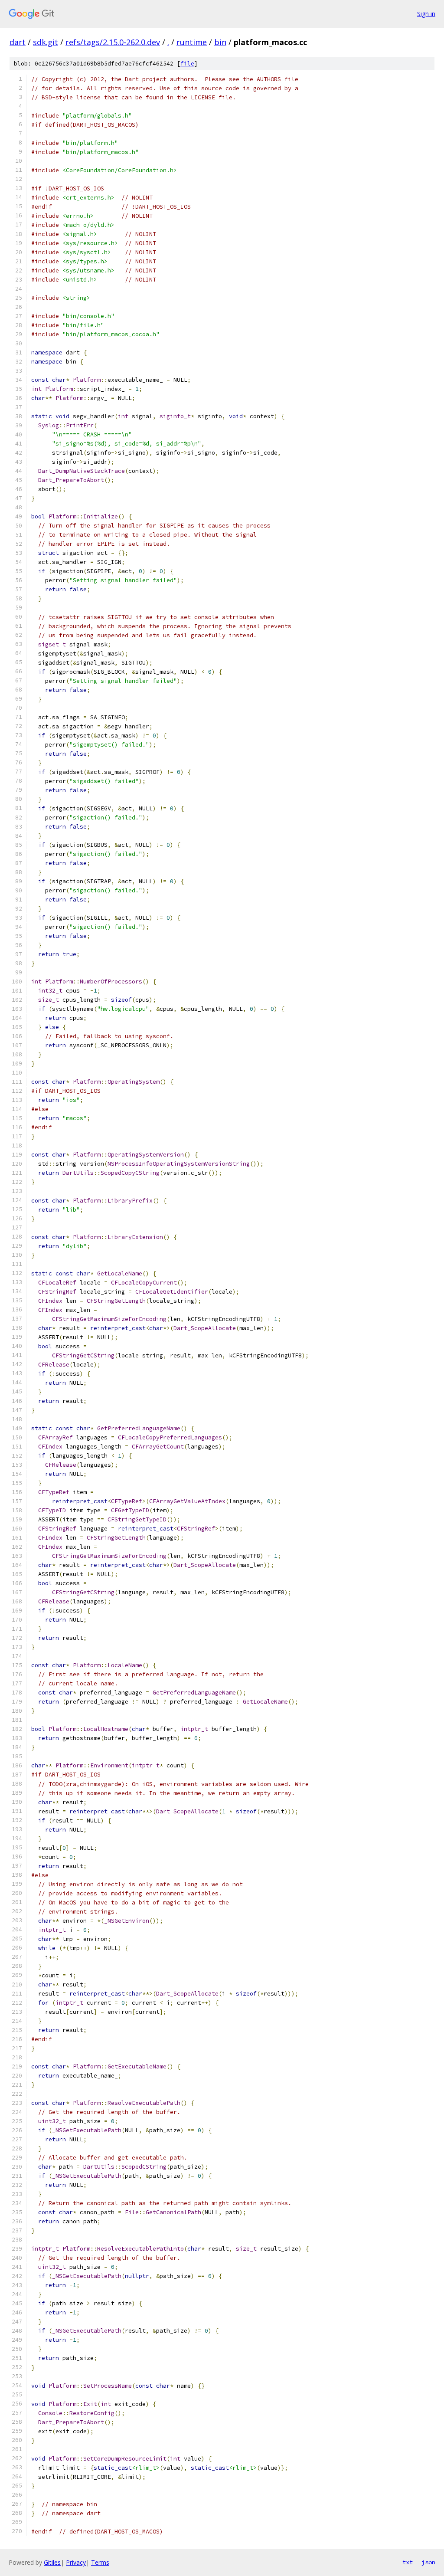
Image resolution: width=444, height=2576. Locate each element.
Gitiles (52, 2562)
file (187, 64)
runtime (192, 42)
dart (18, 42)
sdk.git (46, 42)
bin (220, 42)
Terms (100, 2562)
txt (408, 2562)
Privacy (76, 2562)
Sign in (426, 14)
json (428, 2562)
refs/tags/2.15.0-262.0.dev (113, 42)
